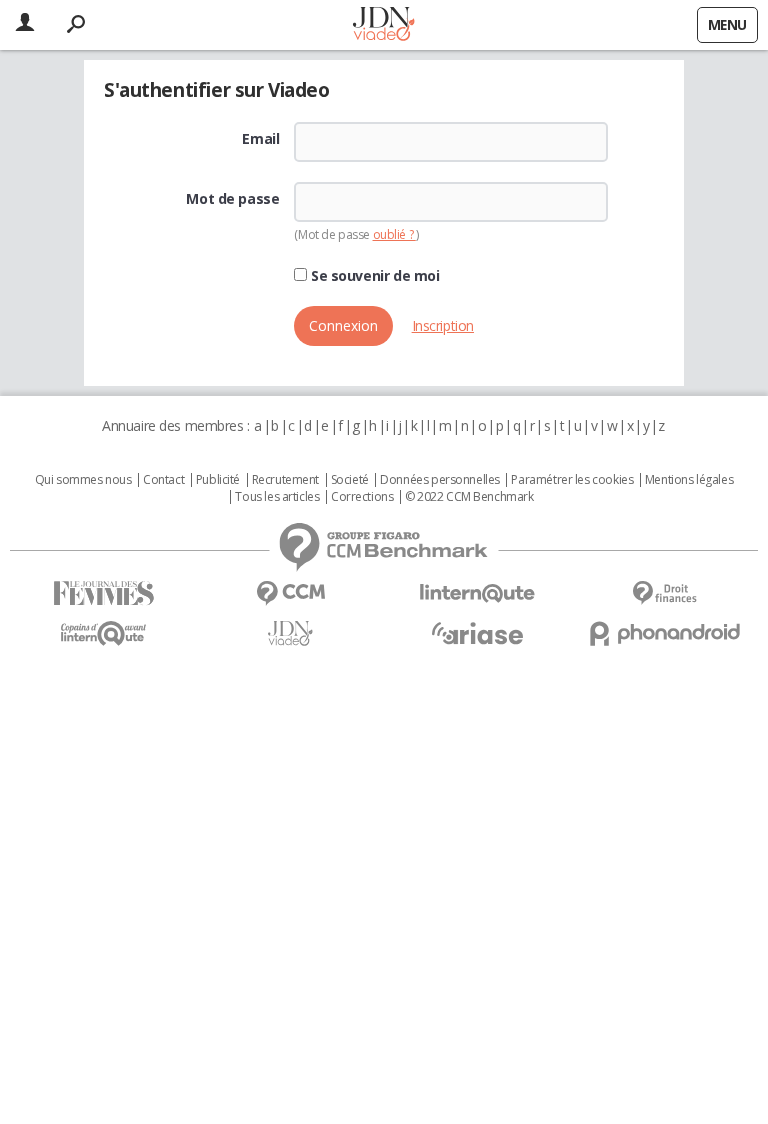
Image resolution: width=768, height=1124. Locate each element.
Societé (350, 480)
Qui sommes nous (83, 480)
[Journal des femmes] (103, 593)
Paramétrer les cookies (572, 480)
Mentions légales (689, 480)
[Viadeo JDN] (290, 633)
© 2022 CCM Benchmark (469, 497)
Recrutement (285, 480)
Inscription (443, 325)
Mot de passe (232, 199)
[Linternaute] (477, 593)
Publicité (218, 480)
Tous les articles (277, 497)
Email (260, 139)
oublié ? (394, 234)
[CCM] (290, 593)
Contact (163, 480)
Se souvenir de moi (373, 276)
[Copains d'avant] (103, 633)
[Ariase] (477, 633)
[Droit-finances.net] (664, 593)
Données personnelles (440, 480)
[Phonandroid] (664, 633)
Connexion (343, 325)
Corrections (362, 497)
